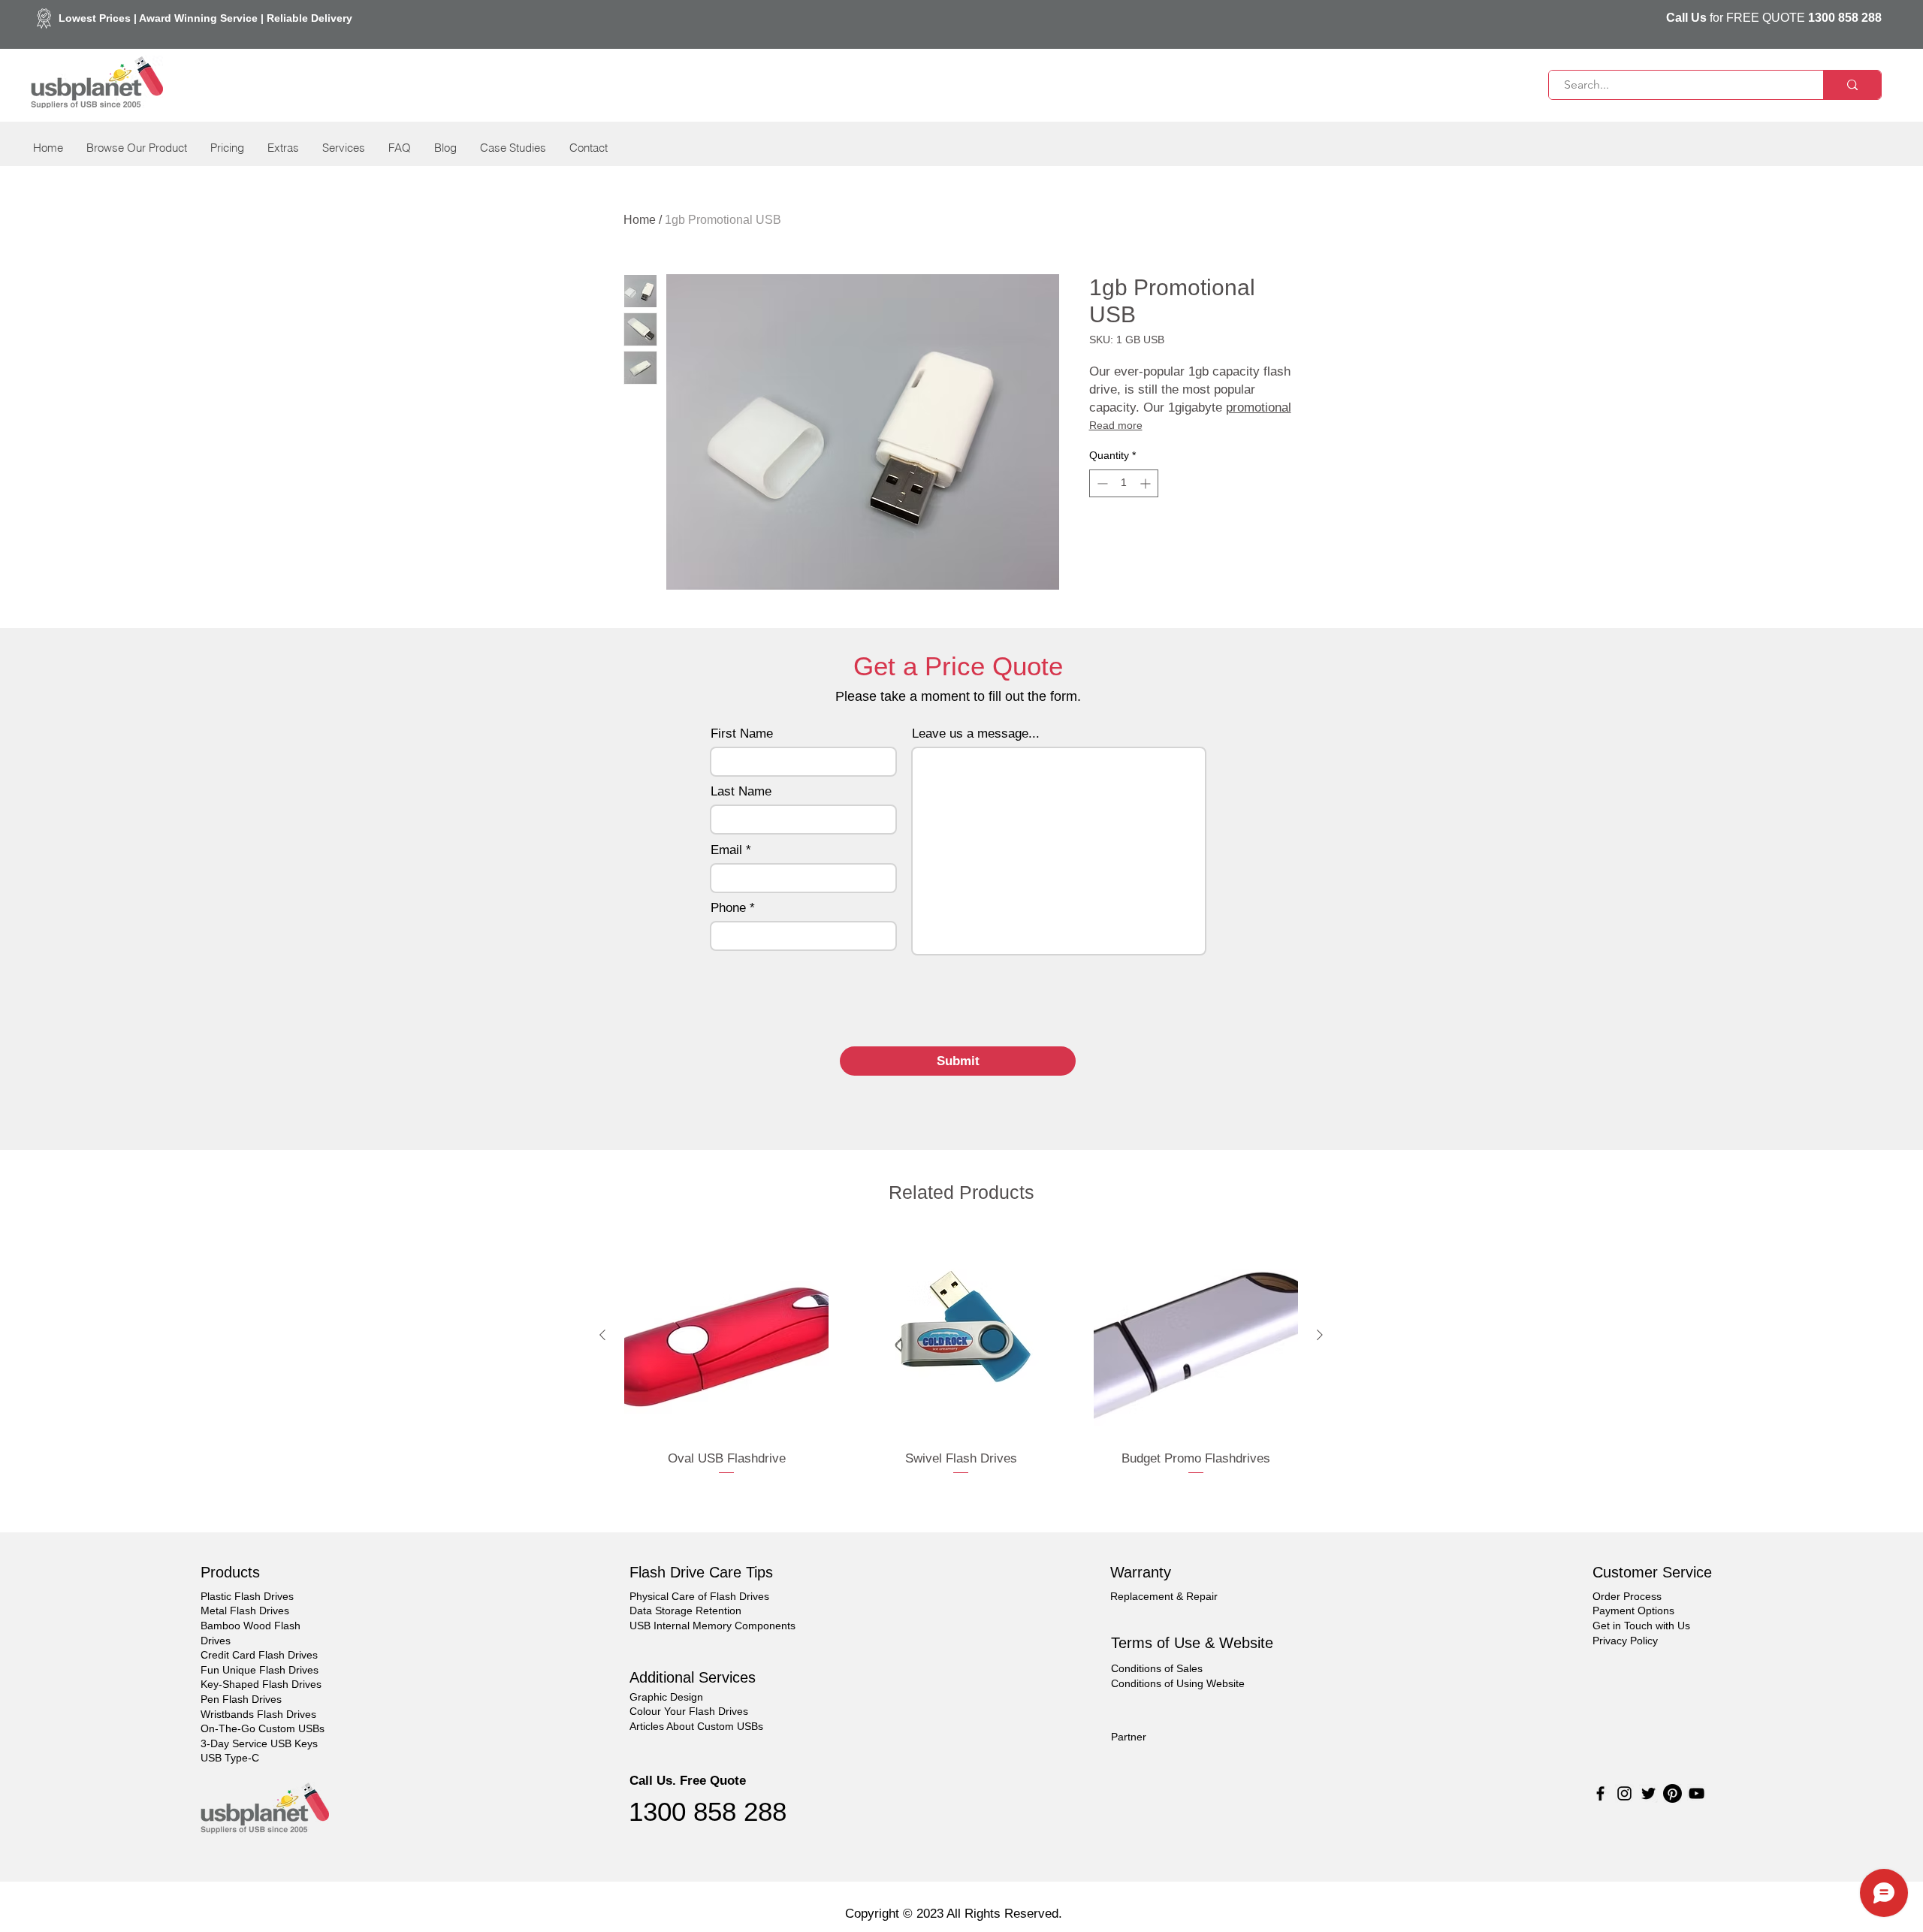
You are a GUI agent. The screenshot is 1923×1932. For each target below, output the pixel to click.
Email (726, 850)
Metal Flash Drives (245, 1611)
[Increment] (1147, 483)
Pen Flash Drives (241, 1699)
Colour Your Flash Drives (689, 1711)
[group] (961, 1364)
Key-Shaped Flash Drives (261, 1684)
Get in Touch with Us (1641, 1626)
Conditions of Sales (1157, 1668)
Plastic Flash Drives (247, 1596)
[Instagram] (1624, 1793)
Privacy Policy (1625, 1641)
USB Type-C (230, 1758)
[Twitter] (1648, 1793)
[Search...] (1852, 85)
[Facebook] (1600, 1793)
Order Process (1627, 1596)
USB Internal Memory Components (712, 1626)
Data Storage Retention (685, 1611)
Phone (728, 908)
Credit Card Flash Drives (259, 1655)
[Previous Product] (602, 1335)
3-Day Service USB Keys (259, 1743)
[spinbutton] (1124, 483)
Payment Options (1633, 1611)
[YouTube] (1697, 1793)
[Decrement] (1101, 483)
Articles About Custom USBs (696, 1726)
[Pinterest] (1672, 1793)
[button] (136, 148)
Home (640, 220)
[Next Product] (1320, 1335)
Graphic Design (666, 1697)
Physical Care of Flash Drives (699, 1596)
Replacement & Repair (1164, 1596)
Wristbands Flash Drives (258, 1714)
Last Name (741, 791)
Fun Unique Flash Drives (260, 1670)
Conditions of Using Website (1178, 1683)
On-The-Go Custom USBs (263, 1728)
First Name (742, 734)
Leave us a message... (976, 734)
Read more (1116, 425)
